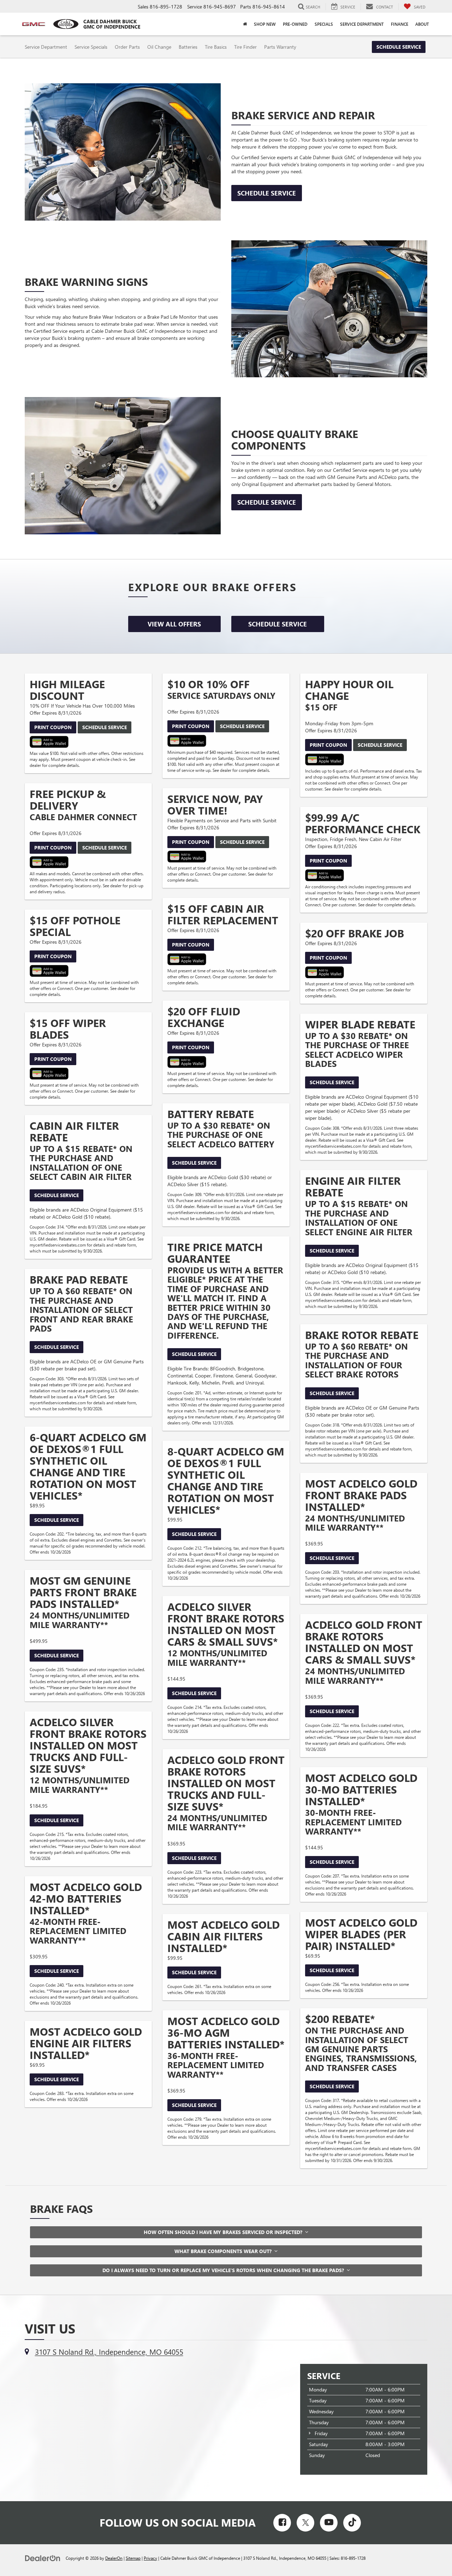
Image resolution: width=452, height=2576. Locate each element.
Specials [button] (324, 24)
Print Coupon (53, 727)
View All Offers (174, 624)
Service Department (46, 47)
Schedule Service (399, 47)
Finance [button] (400, 24)
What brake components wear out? (224, 2251)
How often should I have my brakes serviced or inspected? (224, 2232)
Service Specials (91, 47)
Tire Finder (245, 47)
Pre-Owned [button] (295, 24)
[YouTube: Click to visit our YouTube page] (329, 2523)
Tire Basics (216, 47)
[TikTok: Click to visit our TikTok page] (352, 2523)
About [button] (422, 24)
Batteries (188, 47)
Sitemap (133, 2558)
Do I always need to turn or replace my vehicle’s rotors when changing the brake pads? (225, 2270)
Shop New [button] (265, 24)
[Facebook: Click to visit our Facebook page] (282, 2523)
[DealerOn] (43, 2558)
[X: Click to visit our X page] (305, 2523)
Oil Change (159, 47)
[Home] (245, 24)
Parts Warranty (280, 47)
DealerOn (114, 2558)
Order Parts (127, 47)
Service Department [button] (362, 24)
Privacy (150, 2558)
